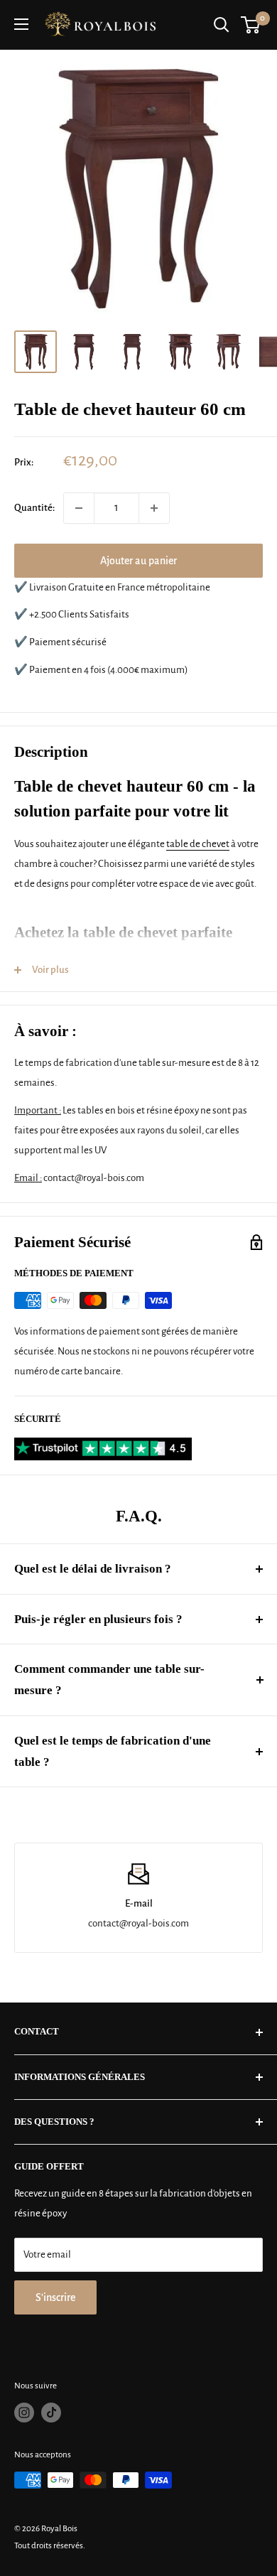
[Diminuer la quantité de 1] (79, 508)
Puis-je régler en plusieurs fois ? (98, 1619)
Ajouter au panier (138, 561)
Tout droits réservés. (50, 2546)
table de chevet (198, 844)
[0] (251, 25)
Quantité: (34, 508)
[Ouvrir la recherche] (222, 25)
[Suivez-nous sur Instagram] (24, 2413)
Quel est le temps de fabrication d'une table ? (113, 1751)
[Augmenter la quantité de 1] (154, 508)
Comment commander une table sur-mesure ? (109, 1680)
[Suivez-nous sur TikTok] (51, 2413)
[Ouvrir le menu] (21, 24)
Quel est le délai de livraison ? (93, 1569)
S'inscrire (55, 2297)
